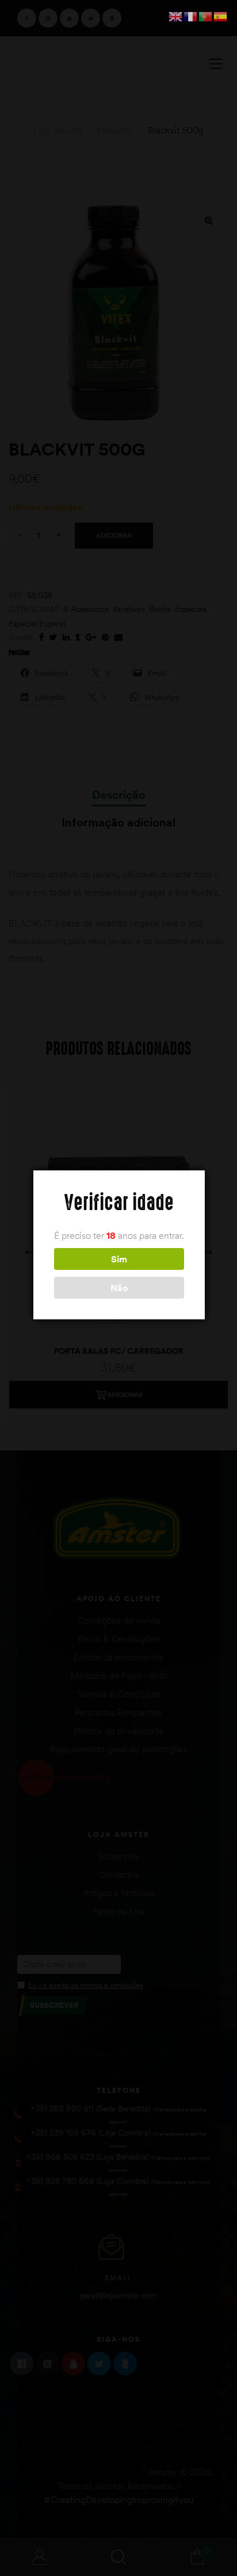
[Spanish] (221, 16)
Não (119, 1288)
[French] (191, 16)
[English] (176, 16)
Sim (119, 1259)
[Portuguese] (206, 16)
